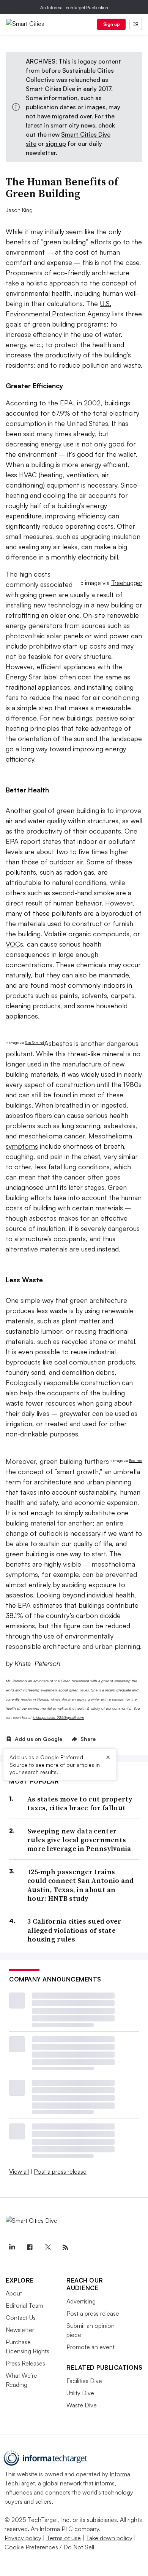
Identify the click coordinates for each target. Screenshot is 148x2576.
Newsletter (20, 2330)
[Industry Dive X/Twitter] (47, 2248)
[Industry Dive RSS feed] (65, 2248)
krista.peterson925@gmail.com (58, 1717)
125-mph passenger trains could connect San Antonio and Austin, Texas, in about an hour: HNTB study (81, 1885)
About (14, 2293)
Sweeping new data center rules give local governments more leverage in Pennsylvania (79, 1840)
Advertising (81, 2301)
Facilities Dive (84, 2381)
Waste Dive (82, 2405)
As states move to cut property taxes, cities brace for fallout (80, 1804)
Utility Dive (80, 2393)
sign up (56, 143)
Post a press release (60, 2171)
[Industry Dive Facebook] (30, 2248)
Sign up (112, 24)
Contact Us (21, 2318)
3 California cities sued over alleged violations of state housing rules (74, 1930)
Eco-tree (136, 1461)
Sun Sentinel (35, 1043)
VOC (13, 944)
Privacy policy (23, 2538)
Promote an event (91, 2347)
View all (19, 2171)
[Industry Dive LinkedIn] (12, 2248)
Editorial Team (24, 2305)
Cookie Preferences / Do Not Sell (49, 2547)
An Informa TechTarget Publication (74, 7)
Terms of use (64, 2538)
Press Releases (25, 2363)
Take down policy (109, 2538)
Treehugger (127, 583)
